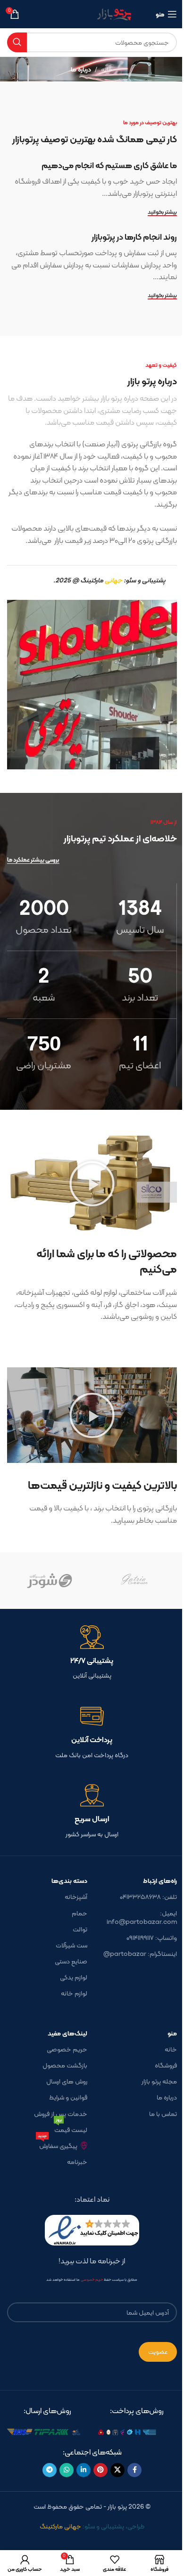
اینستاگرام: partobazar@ (140, 1954)
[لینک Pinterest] (100, 2470)
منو (172, 2033)
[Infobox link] (92, 1653)
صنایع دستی (71, 1961)
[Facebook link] (134, 2470)
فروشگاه (166, 2065)
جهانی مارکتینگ (60, 2526)
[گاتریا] (134, 1581)
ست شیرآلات (71, 1945)
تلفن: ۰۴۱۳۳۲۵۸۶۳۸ (148, 1897)
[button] (92, 1184)
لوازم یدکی (74, 1977)
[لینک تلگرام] (50, 2470)
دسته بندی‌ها (69, 1881)
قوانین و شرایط (68, 2097)
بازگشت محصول (65, 2065)
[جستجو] (17, 42)
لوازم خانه (74, 1993)
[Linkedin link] (84, 2470)
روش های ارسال (67, 2081)
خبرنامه (77, 2162)
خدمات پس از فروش (61, 2114)
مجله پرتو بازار (159, 2081)
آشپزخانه (76, 1897)
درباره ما (167, 2097)
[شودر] (50, 1581)
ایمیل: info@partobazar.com (142, 1917)
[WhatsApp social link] (67, 2470)
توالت (80, 1929)
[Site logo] (92, 13)
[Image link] (137, 2431)
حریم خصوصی (67, 2049)
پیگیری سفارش (58, 2144)
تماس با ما (163, 2114)
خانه (107, 69)
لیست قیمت (71, 2128)
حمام (79, 1913)
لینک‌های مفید (67, 2033)
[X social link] (117, 2470)
